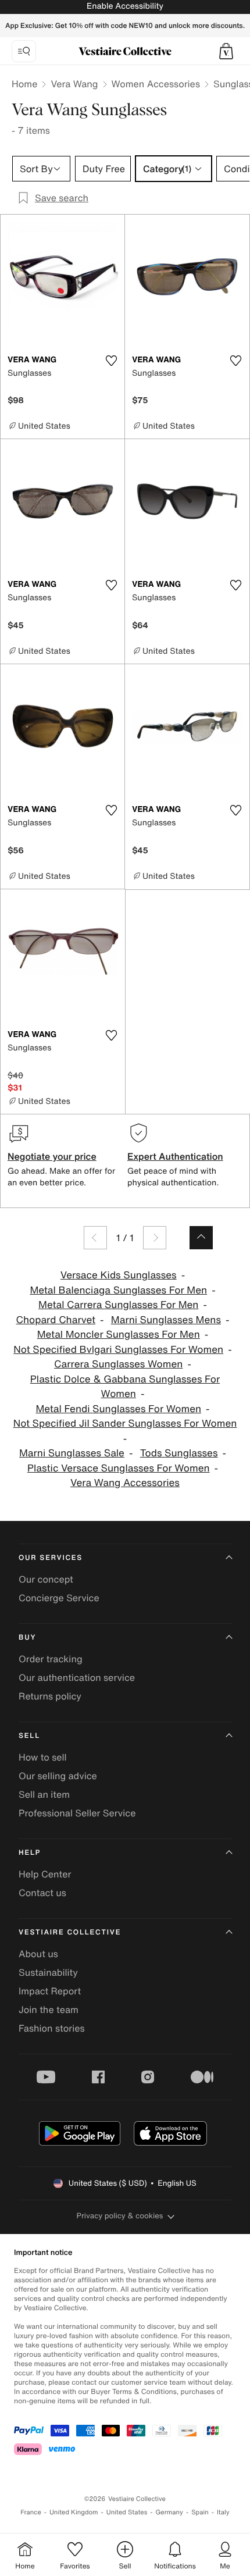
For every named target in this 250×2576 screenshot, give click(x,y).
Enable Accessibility (125, 6)
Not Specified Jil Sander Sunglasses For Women (125, 1424)
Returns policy (50, 1696)
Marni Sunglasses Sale (72, 1453)
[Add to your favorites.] (111, 361)
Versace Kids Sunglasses (119, 1275)
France (31, 2512)
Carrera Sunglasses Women (118, 1364)
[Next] (155, 1238)
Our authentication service (77, 1677)
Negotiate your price (52, 1156)
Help (30, 1853)
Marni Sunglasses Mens (166, 1320)
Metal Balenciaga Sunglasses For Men (118, 1290)
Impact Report (50, 1991)
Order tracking (51, 1659)
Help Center (45, 1874)
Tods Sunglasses (179, 1453)
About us (38, 1954)
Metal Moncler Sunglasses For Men (119, 1335)
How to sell (43, 1757)
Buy (27, 1638)
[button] (226, 51)
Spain (200, 2512)
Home (24, 84)
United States (127, 2512)
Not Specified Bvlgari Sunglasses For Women (118, 1350)
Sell (29, 1736)
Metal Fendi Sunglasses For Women (118, 1409)
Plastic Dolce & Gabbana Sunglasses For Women (125, 1387)
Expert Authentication (175, 1156)
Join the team (49, 2010)
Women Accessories (156, 84)
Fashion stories (52, 2028)
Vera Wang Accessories (125, 1483)
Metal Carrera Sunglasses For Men (118, 1305)
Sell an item (44, 1794)
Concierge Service (59, 1598)
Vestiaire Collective (70, 1932)
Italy (223, 2512)
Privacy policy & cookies (120, 2216)
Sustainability (48, 1972)
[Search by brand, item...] (24, 51)
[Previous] (95, 1238)
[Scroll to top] (201, 1238)
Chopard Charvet (56, 1320)
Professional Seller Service (77, 1813)
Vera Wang (74, 84)
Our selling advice (58, 1776)
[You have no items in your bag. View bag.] (226, 51)
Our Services (51, 1558)
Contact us (42, 1893)
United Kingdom (74, 2512)
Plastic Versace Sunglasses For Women (119, 1468)
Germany (169, 2512)
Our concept (46, 1579)
